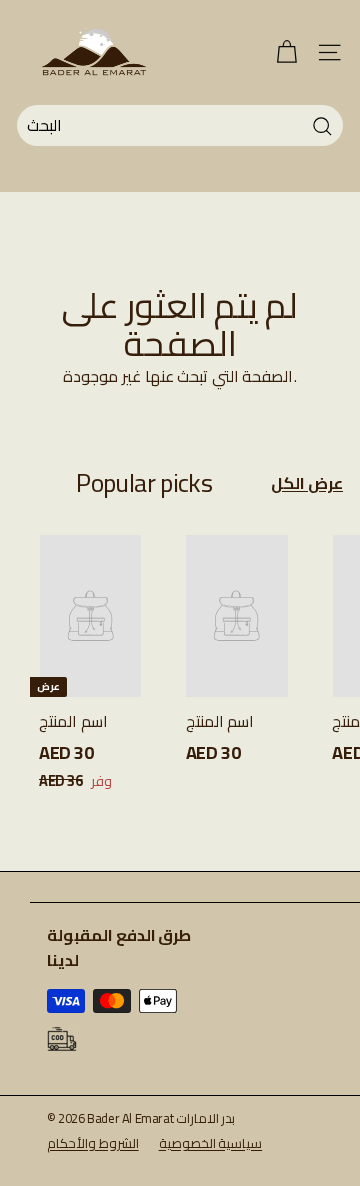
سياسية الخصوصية (211, 1143)
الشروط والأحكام (93, 1143)
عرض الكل (307, 484)
